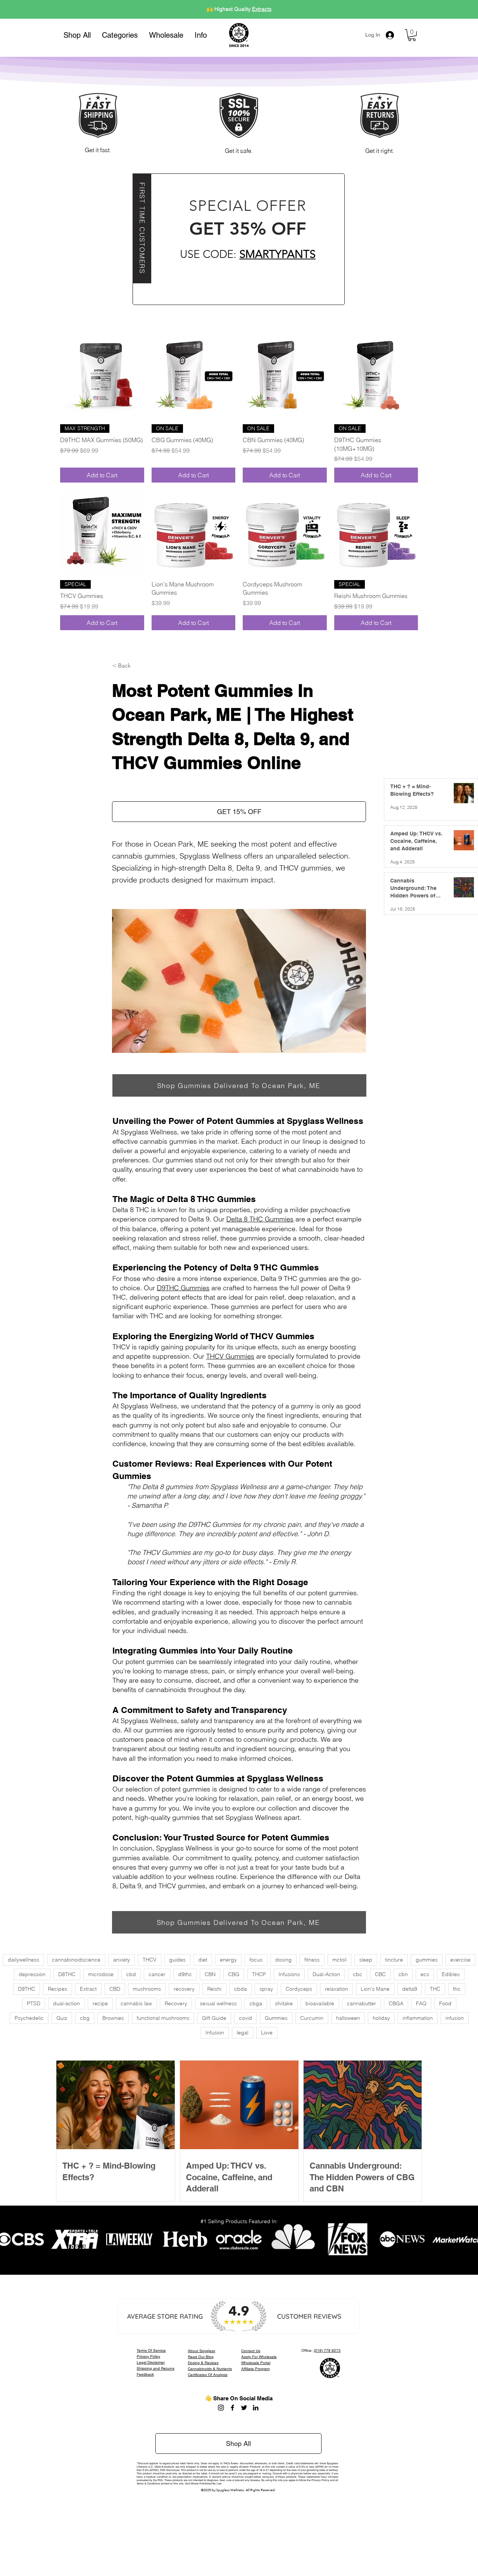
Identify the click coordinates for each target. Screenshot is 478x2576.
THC (435, 1989)
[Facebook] (232, 2408)
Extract (88, 1989)
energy (228, 1960)
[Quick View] (102, 376)
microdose (101, 1974)
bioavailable (320, 2003)
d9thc (185, 1974)
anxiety (122, 1960)
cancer (157, 1974)
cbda (240, 1989)
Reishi (214, 1989)
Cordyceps (299, 1989)
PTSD (34, 2003)
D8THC (67, 1974)
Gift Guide (214, 2018)
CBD (115, 1989)
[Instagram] (221, 2408)
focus (256, 1960)
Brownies (113, 2018)
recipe (100, 2003)
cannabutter (361, 2003)
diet (203, 1960)
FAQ (421, 2003)
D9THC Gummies (183, 1288)
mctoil (339, 1960)
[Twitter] (244, 2408)
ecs (425, 1974)
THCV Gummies (230, 1356)
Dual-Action (326, 1974)
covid (246, 2018)
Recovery (176, 2003)
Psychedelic (29, 2018)
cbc (358, 1974)
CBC (380, 1974)
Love (267, 2033)
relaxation (336, 1989)
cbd (131, 1974)
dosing (283, 1960)
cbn (403, 1974)
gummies (427, 1960)
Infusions (289, 1974)
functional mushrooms (163, 2018)
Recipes (58, 1989)
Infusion (215, 2033)
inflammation (418, 2018)
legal (243, 2033)
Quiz (62, 2018)
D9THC (27, 1989)
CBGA (396, 2003)
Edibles (451, 1974)
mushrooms (147, 1989)
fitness (312, 1960)
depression (32, 1974)
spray (266, 1989)
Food (445, 2003)
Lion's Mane (375, 1989)
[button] (120, 35)
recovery (184, 1989)
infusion (455, 2018)
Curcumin (312, 2018)
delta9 (410, 1989)
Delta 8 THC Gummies (260, 1219)
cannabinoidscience (76, 1960)
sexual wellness (218, 2003)
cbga (256, 2003)
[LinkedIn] (256, 2408)
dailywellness (24, 1960)
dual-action (66, 2003)
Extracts (262, 9)
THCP (259, 1974)
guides (177, 1960)
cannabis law (136, 2003)
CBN (210, 1974)
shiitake (284, 2003)
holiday (381, 2018)
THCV (150, 1960)
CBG (234, 1974)
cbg (85, 2018)
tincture (394, 1960)
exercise (460, 1960)
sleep (366, 1960)
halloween (348, 2018)
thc (457, 1989)
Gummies (276, 2018)
